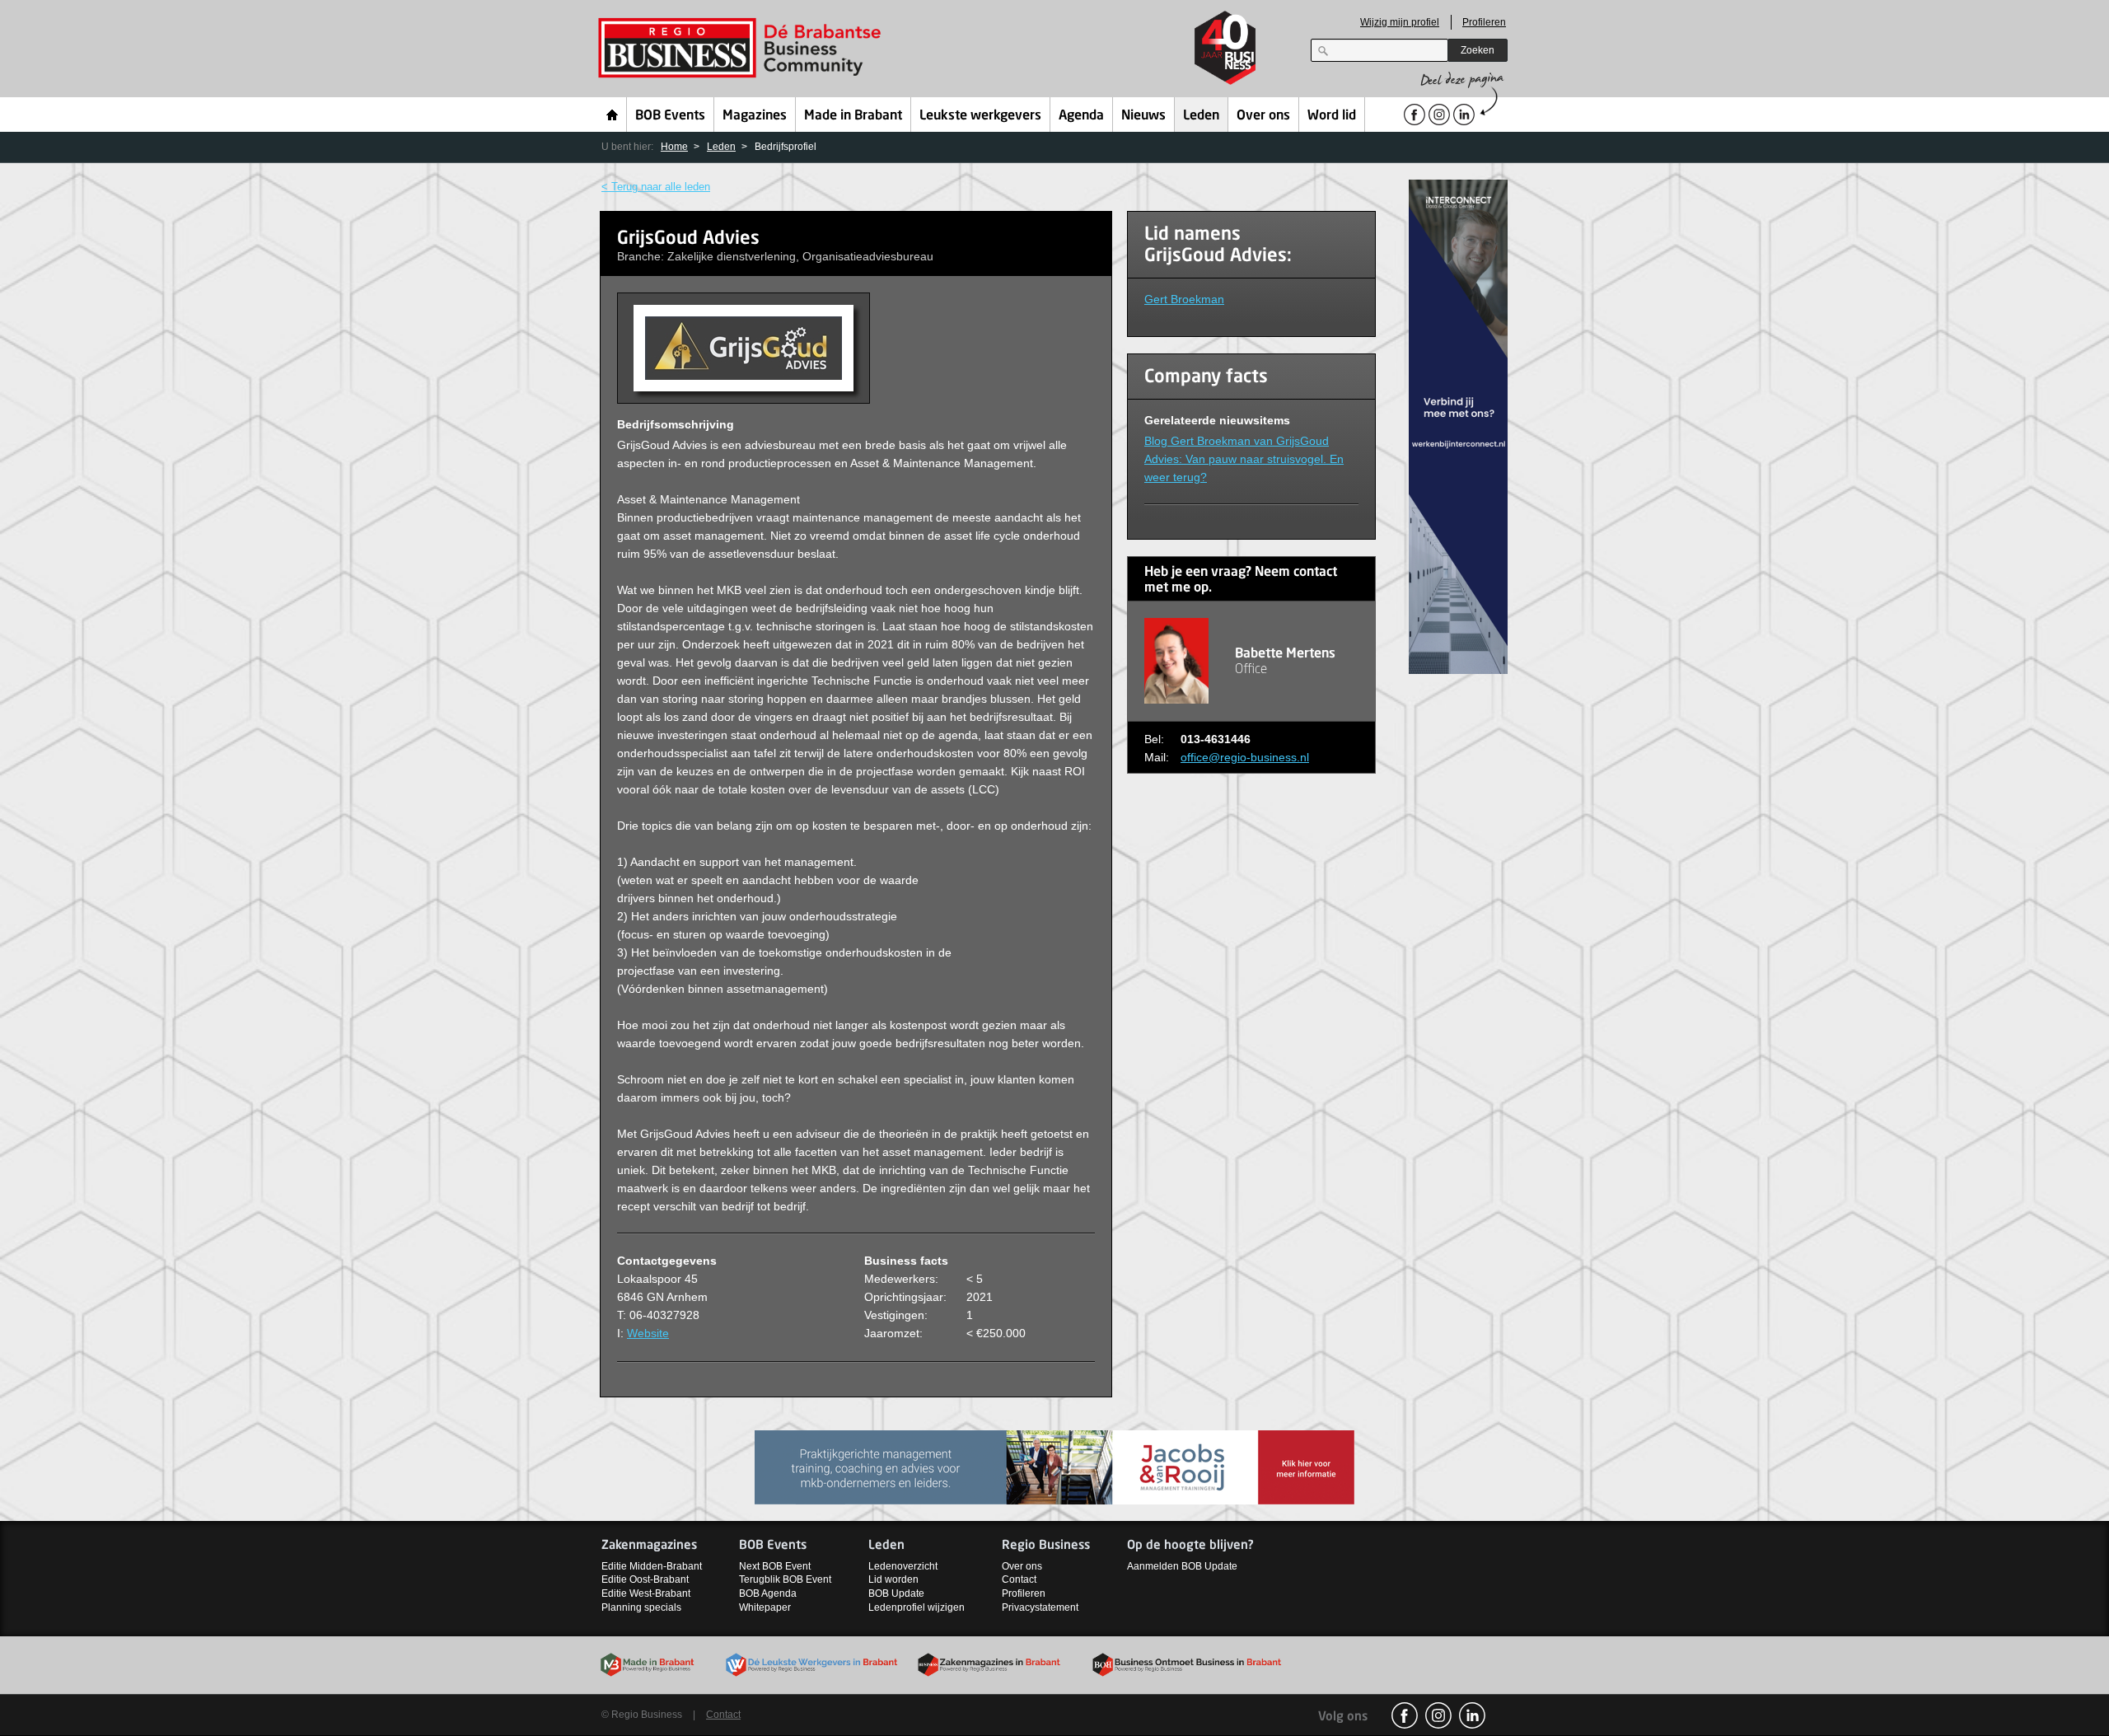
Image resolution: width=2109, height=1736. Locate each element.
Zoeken (1478, 50)
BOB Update (896, 1593)
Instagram (1438, 1715)
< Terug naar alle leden (656, 187)
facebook (1405, 1715)
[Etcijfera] (1458, 426)
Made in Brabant (853, 116)
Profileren (1484, 22)
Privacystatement (1040, 1607)
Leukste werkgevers (980, 116)
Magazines (755, 116)
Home (613, 115)
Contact (1019, 1579)
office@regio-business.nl (1245, 757)
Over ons (1263, 116)
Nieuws (1143, 116)
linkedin (1472, 1715)
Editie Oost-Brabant (645, 1579)
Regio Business (743, 48)
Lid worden (893, 1579)
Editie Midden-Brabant (652, 1566)
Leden (1201, 116)
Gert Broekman (1184, 299)
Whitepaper (765, 1607)
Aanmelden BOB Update (1182, 1566)
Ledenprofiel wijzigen (917, 1607)
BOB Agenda (768, 1593)
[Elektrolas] (1054, 1465)
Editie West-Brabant (646, 1593)
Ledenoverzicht (903, 1566)
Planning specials (641, 1607)
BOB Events (670, 116)
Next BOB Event (775, 1566)
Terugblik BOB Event (785, 1579)
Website (648, 1333)
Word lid (1332, 116)
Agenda (1081, 116)
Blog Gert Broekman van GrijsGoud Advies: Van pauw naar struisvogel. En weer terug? (1244, 459)
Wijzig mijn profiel (1400, 22)
